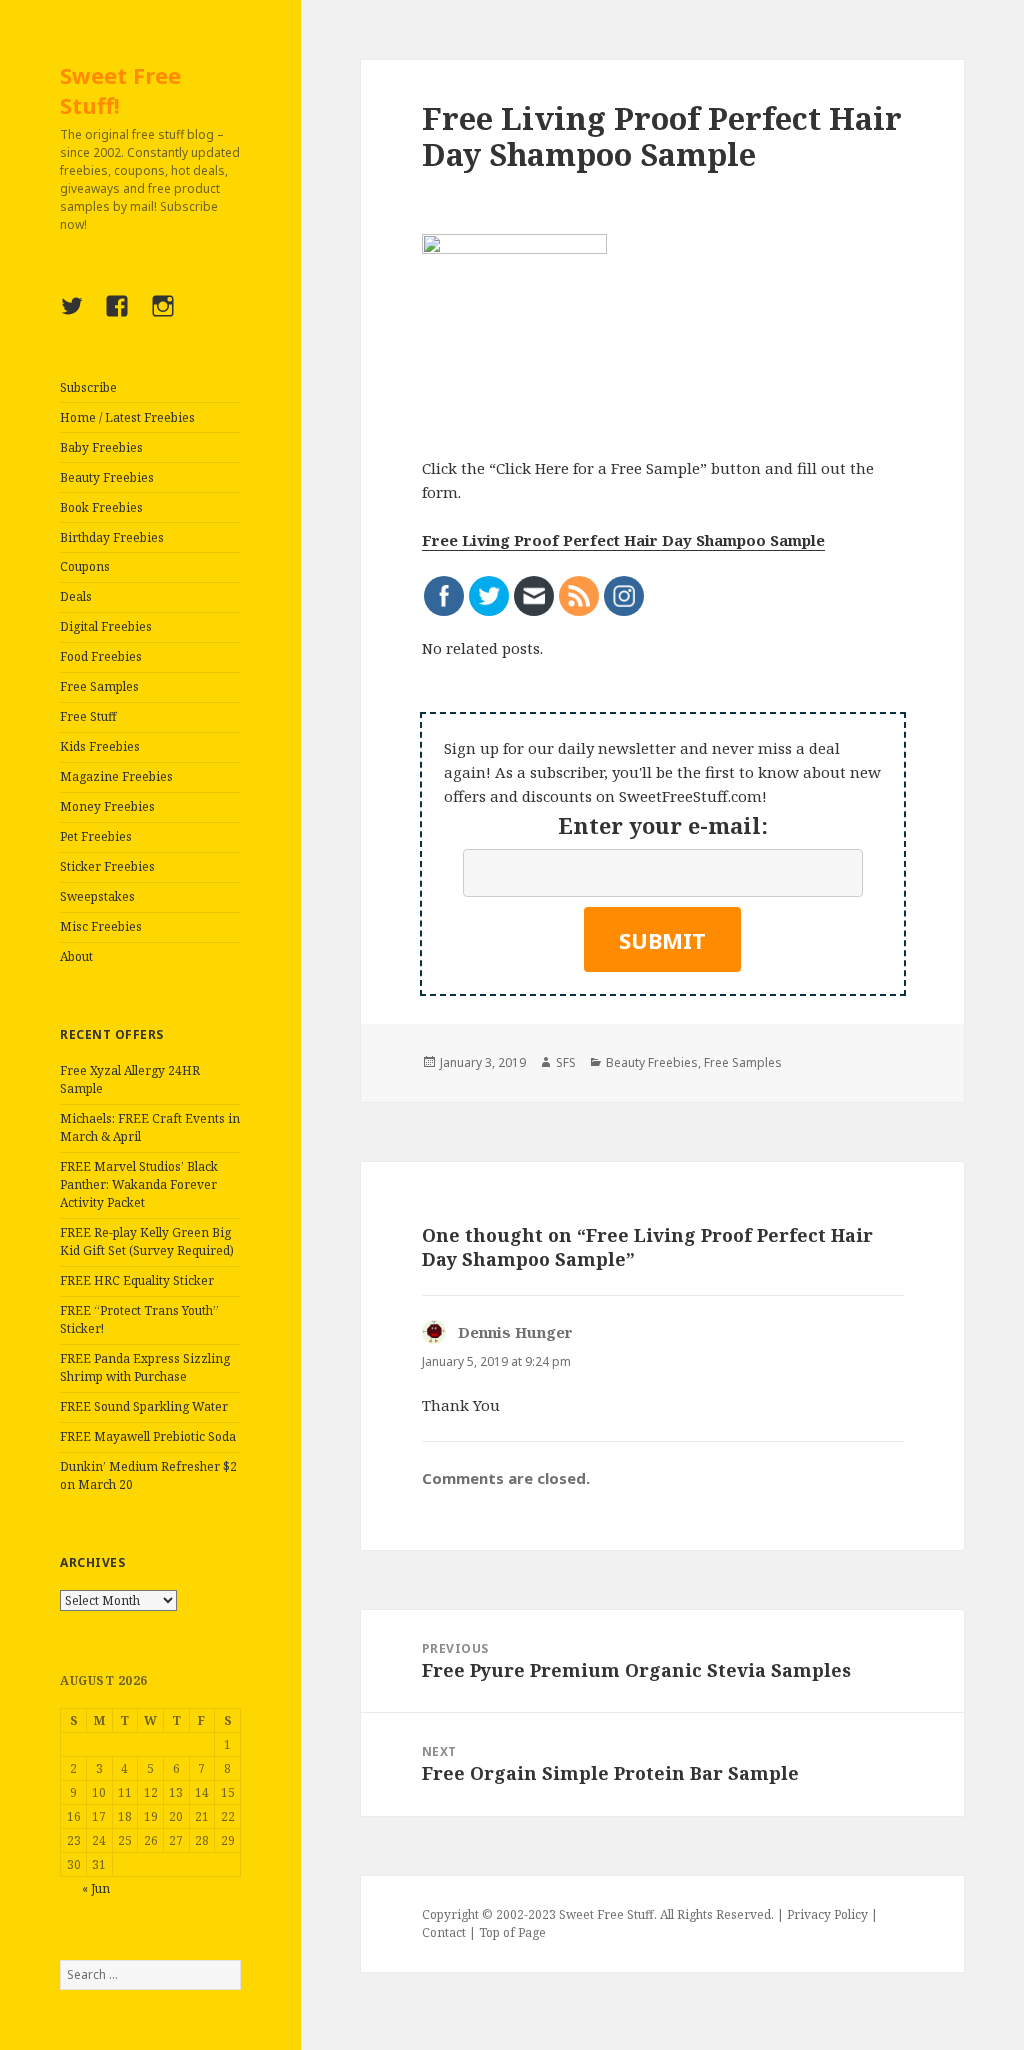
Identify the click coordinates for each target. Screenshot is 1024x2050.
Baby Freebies (101, 447)
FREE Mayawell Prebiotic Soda (148, 1436)
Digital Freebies (106, 626)
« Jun (96, 1888)
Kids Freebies (100, 746)
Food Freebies (101, 656)
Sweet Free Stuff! (120, 90)
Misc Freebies (101, 926)
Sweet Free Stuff (606, 1914)
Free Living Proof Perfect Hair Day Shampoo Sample (623, 540)
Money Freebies (107, 806)
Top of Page (512, 1932)
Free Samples (99, 686)
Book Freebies (101, 507)
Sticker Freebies (107, 866)
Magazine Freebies (116, 776)
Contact (444, 1932)
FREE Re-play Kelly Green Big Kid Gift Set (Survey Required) (147, 1241)
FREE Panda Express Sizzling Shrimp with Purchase (145, 1367)
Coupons (85, 566)
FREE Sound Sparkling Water (144, 1406)
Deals (76, 596)
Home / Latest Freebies (127, 417)
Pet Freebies (96, 836)
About (76, 956)
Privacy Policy (827, 1914)
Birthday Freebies (112, 537)
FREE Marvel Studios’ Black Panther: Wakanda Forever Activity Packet (139, 1184)
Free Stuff (88, 716)
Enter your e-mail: (663, 825)
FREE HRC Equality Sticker (137, 1280)
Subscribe (88, 387)
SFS (566, 1062)
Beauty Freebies (107, 477)
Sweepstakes (97, 896)
